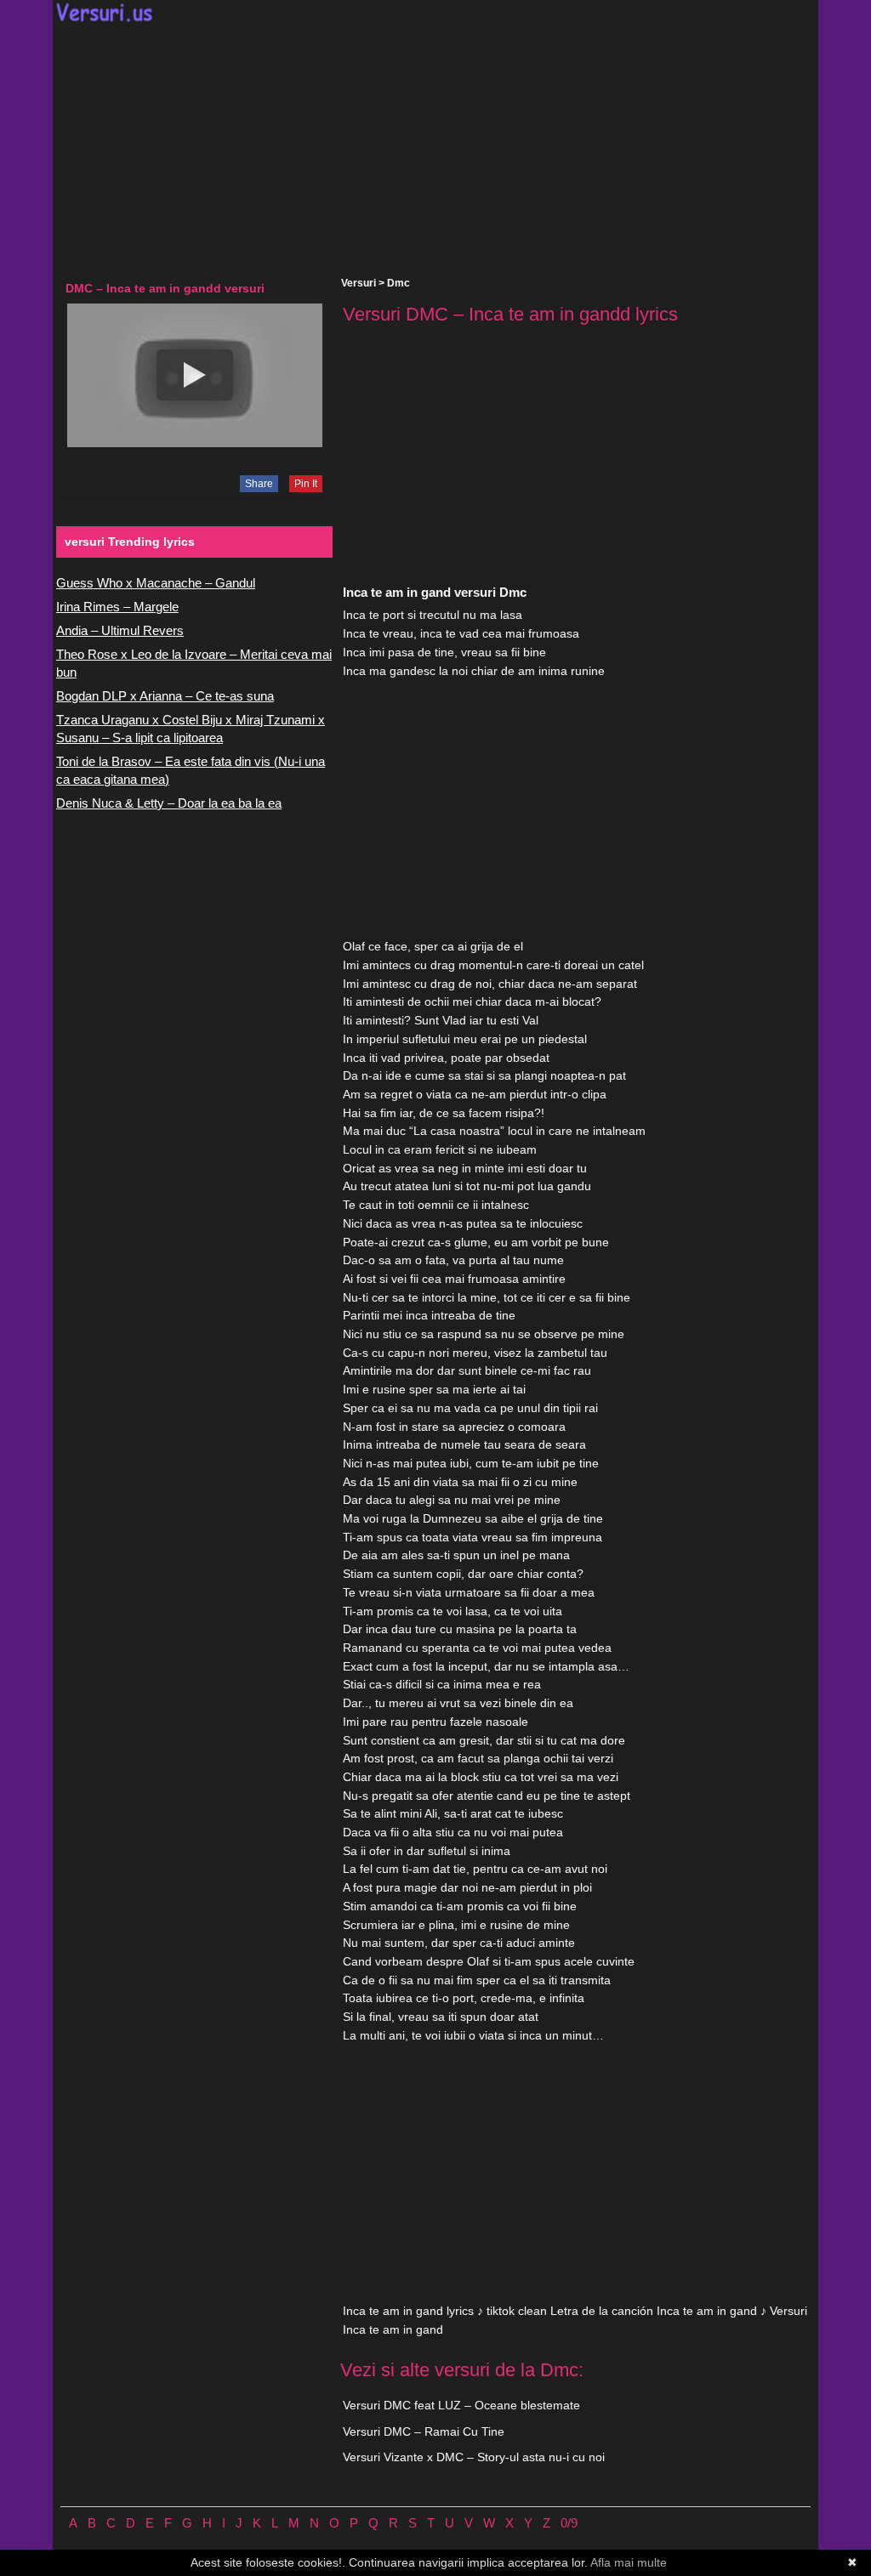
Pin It (306, 484)
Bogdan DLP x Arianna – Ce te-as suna (165, 696)
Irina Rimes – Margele (117, 607)
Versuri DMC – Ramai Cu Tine (424, 2431)
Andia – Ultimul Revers (120, 630)
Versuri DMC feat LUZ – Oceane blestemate (461, 2405)
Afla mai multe (629, 2562)
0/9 (569, 2523)
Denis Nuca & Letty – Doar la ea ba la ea (169, 803)
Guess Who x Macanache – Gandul (156, 583)
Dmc (398, 283)
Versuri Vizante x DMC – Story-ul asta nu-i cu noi (474, 2457)
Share (259, 484)
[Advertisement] (435, 150)
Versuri (359, 283)
